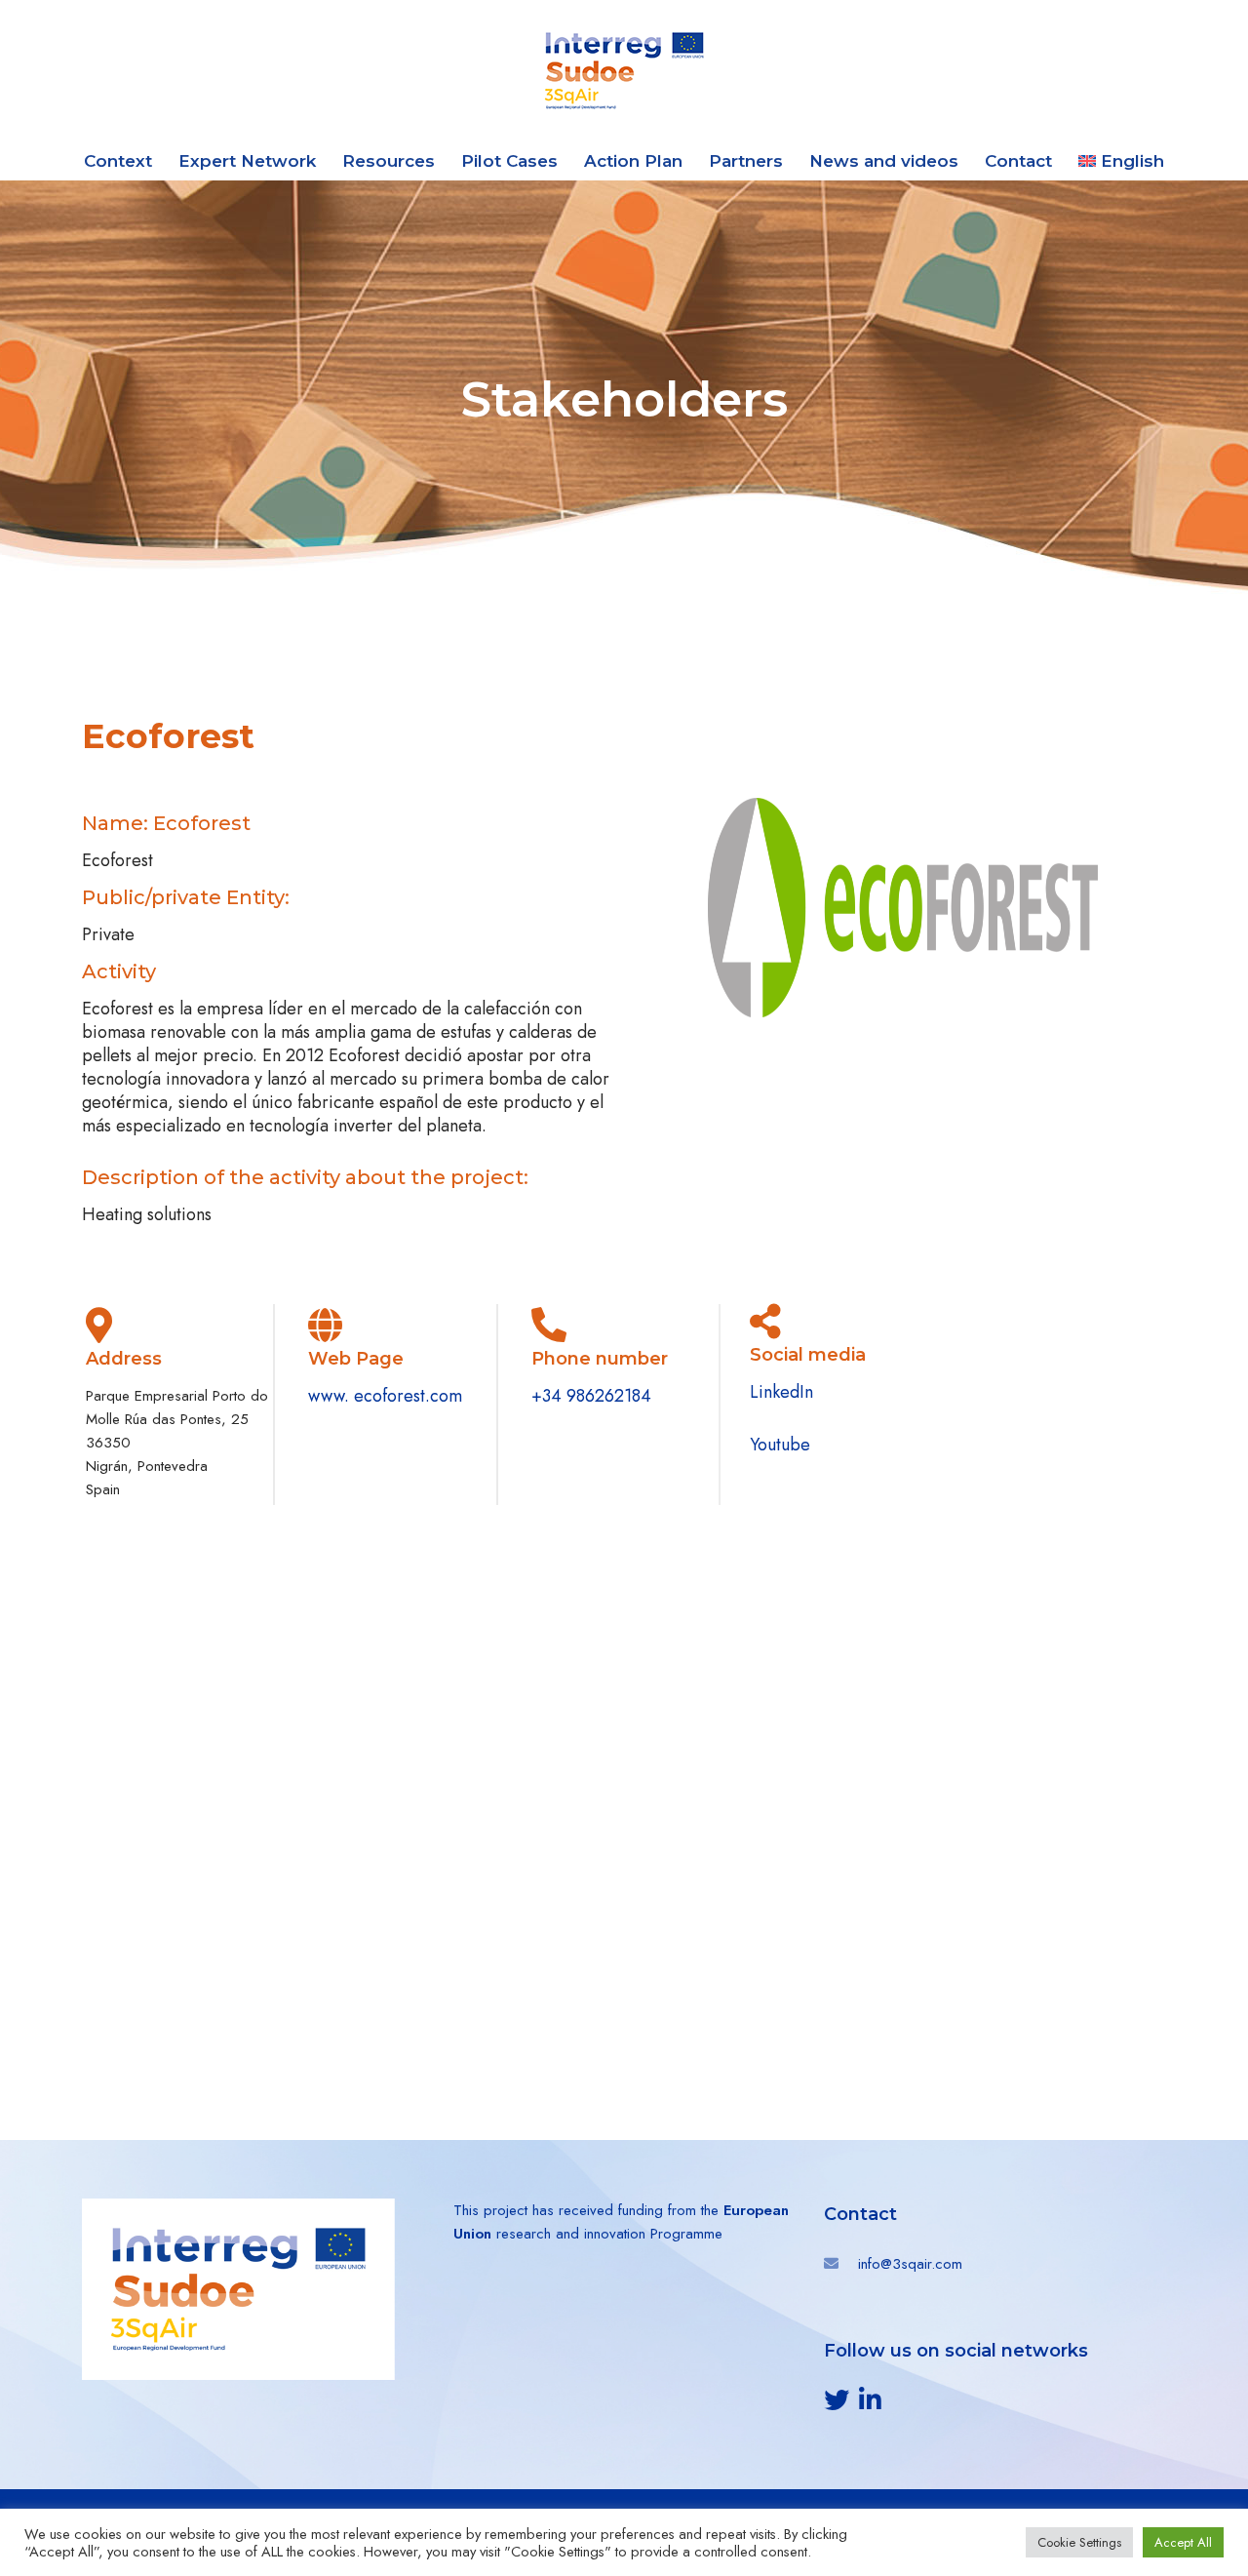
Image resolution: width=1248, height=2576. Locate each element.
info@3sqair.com (910, 2264)
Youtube (780, 1445)
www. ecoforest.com (385, 1396)
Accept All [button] (1183, 2542)
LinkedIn (781, 1392)
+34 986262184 (591, 1396)
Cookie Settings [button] (1079, 2542)
